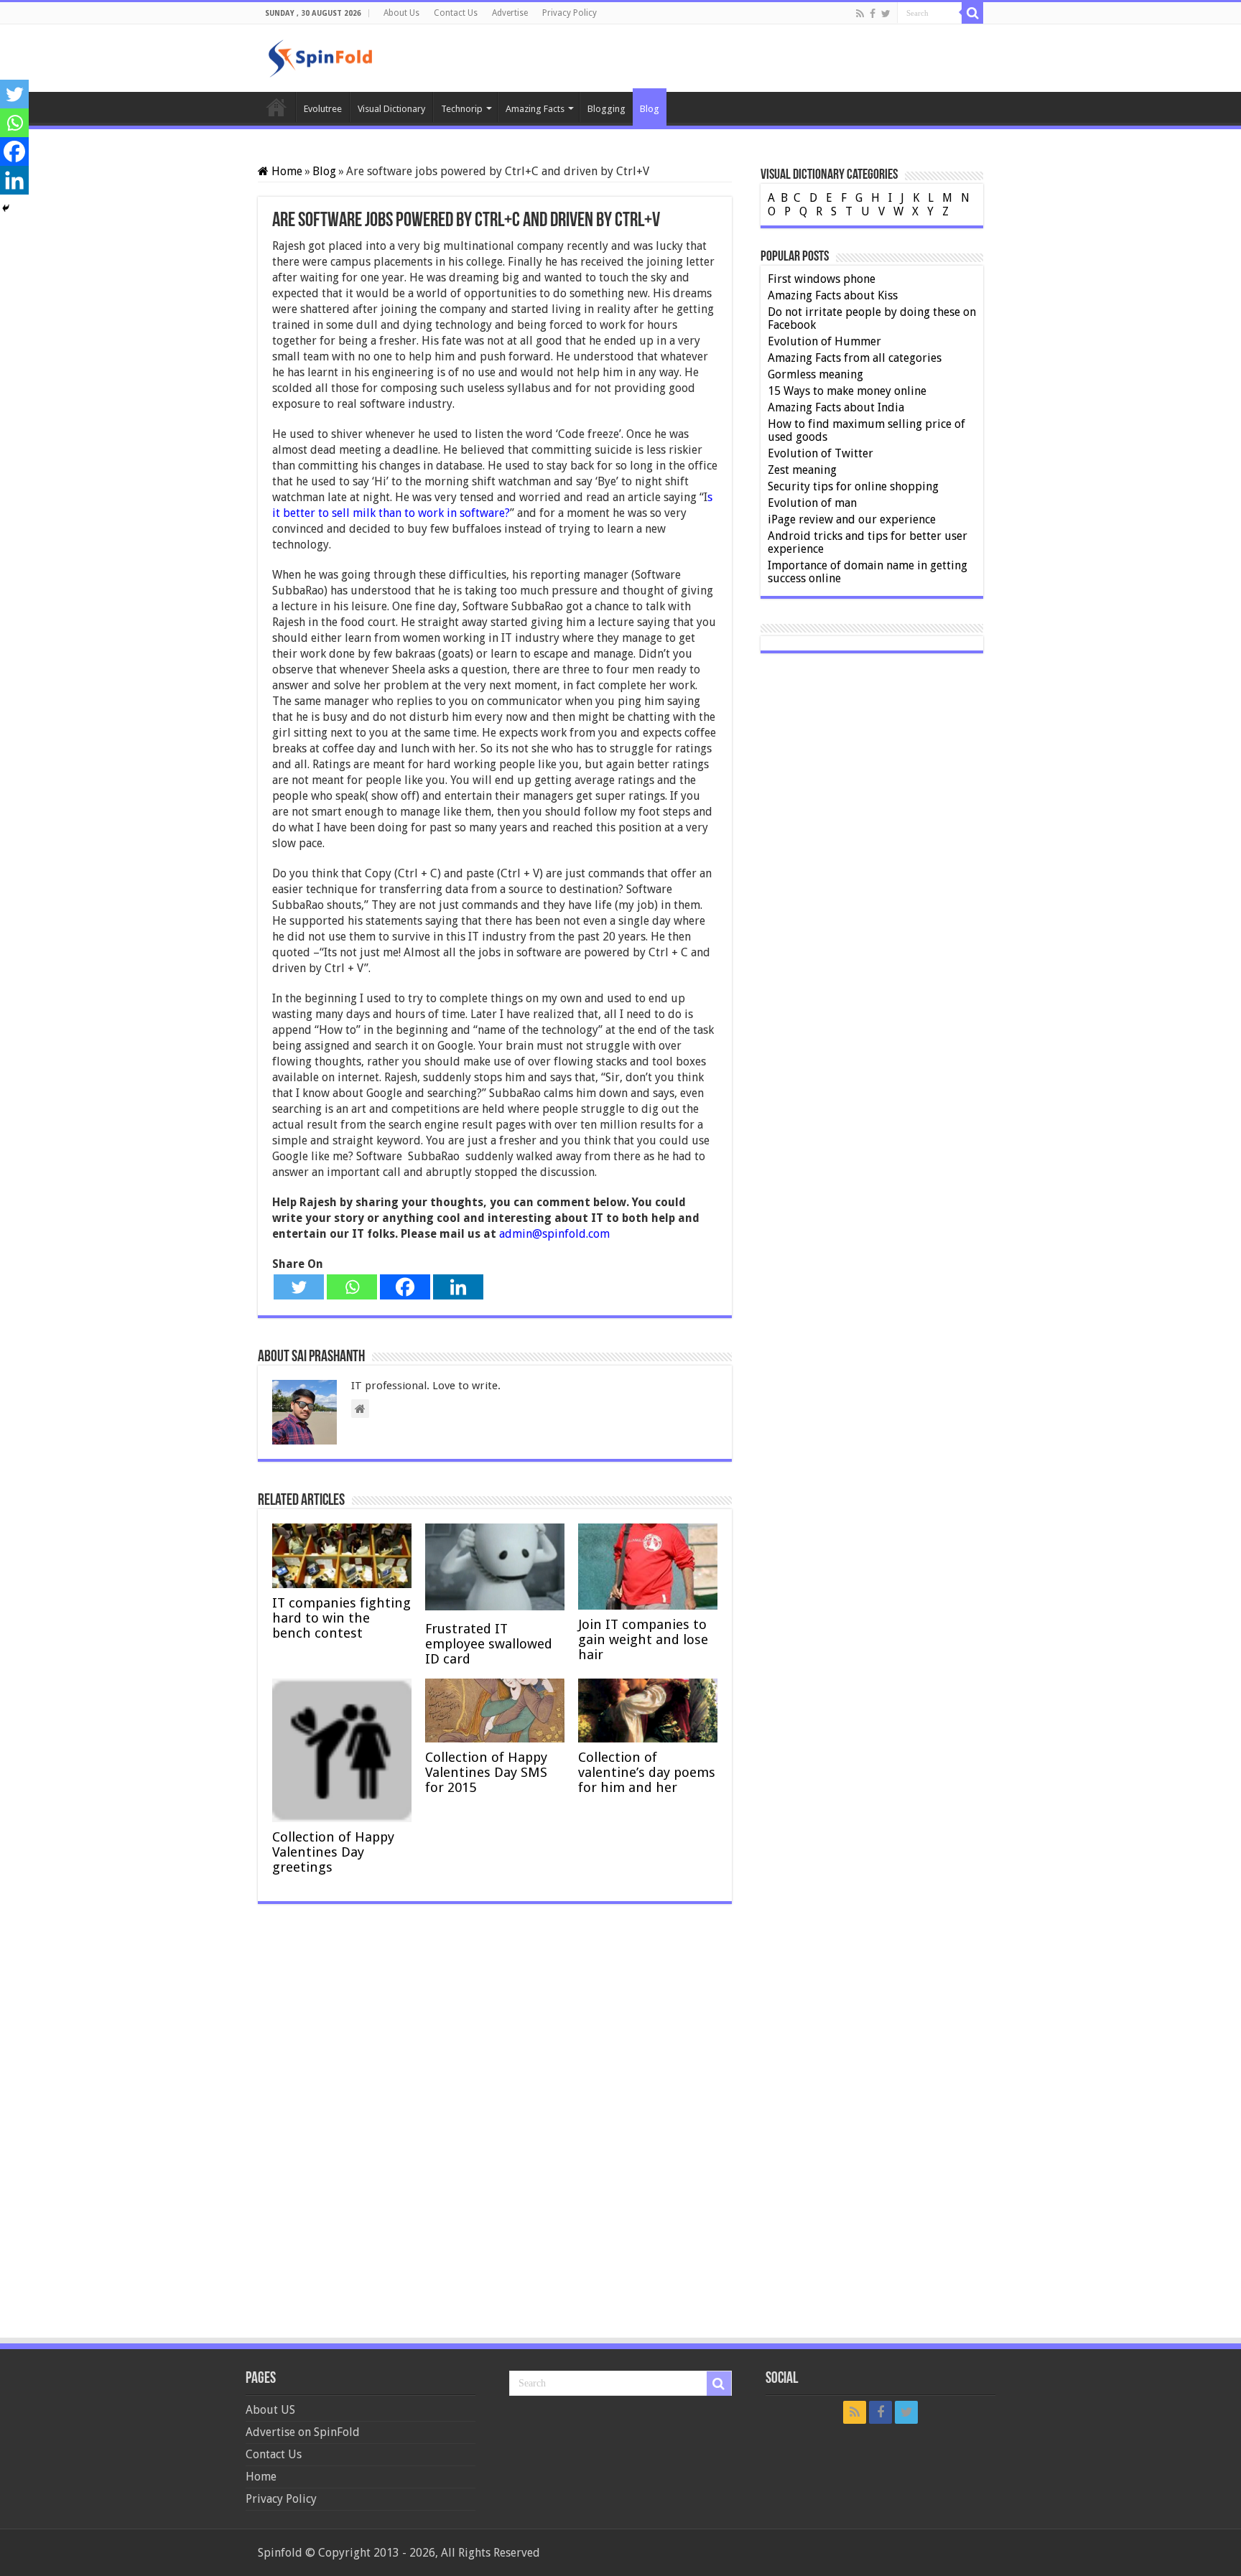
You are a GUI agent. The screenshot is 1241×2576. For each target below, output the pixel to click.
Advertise (510, 13)
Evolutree (323, 109)
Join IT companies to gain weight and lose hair (643, 1639)
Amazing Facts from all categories (855, 358)
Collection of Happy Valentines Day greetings (333, 1852)
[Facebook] (873, 14)
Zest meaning (802, 470)
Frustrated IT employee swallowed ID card (489, 1644)
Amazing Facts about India (836, 407)
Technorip (462, 109)
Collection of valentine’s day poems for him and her (647, 1772)
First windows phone (822, 279)
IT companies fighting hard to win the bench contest (341, 1618)
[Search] (972, 13)
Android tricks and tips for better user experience (868, 542)
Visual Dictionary (391, 109)
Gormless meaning (815, 374)
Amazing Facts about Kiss (833, 295)
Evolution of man (812, 503)
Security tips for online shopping (853, 486)
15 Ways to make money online (847, 391)
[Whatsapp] (352, 1287)
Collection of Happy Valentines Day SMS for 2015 (486, 1772)
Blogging (606, 109)
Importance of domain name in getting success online (868, 572)
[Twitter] (886, 14)
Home (276, 107)
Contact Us (456, 13)
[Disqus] (495, 2126)
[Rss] (860, 14)
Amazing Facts (535, 109)
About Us (401, 13)
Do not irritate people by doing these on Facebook (872, 318)
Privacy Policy (570, 13)
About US (270, 2410)
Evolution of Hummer (824, 341)
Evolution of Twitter (821, 453)
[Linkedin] (458, 1287)
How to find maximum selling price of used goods (866, 430)
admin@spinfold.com (554, 1234)
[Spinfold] (320, 56)
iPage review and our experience (852, 519)
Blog (650, 109)
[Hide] (6, 208)
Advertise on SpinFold (303, 2432)
